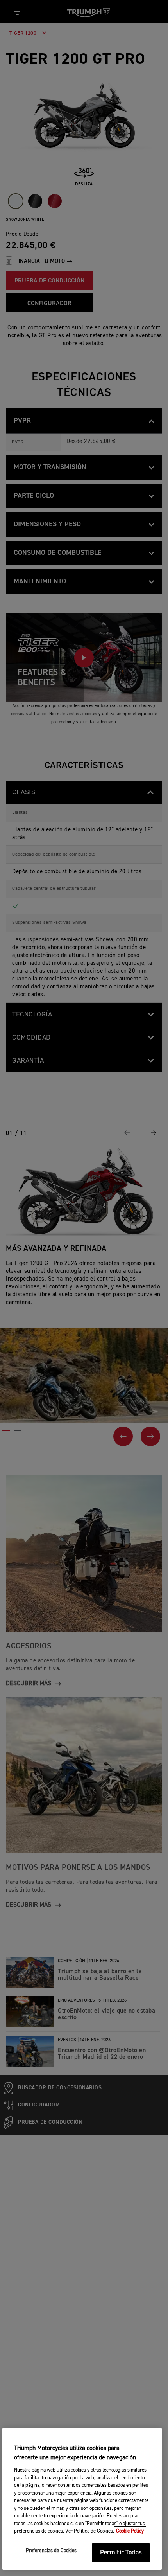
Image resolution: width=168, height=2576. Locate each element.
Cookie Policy (130, 2531)
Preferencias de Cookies (51, 2551)
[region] (82, 2499)
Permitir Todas (121, 2553)
